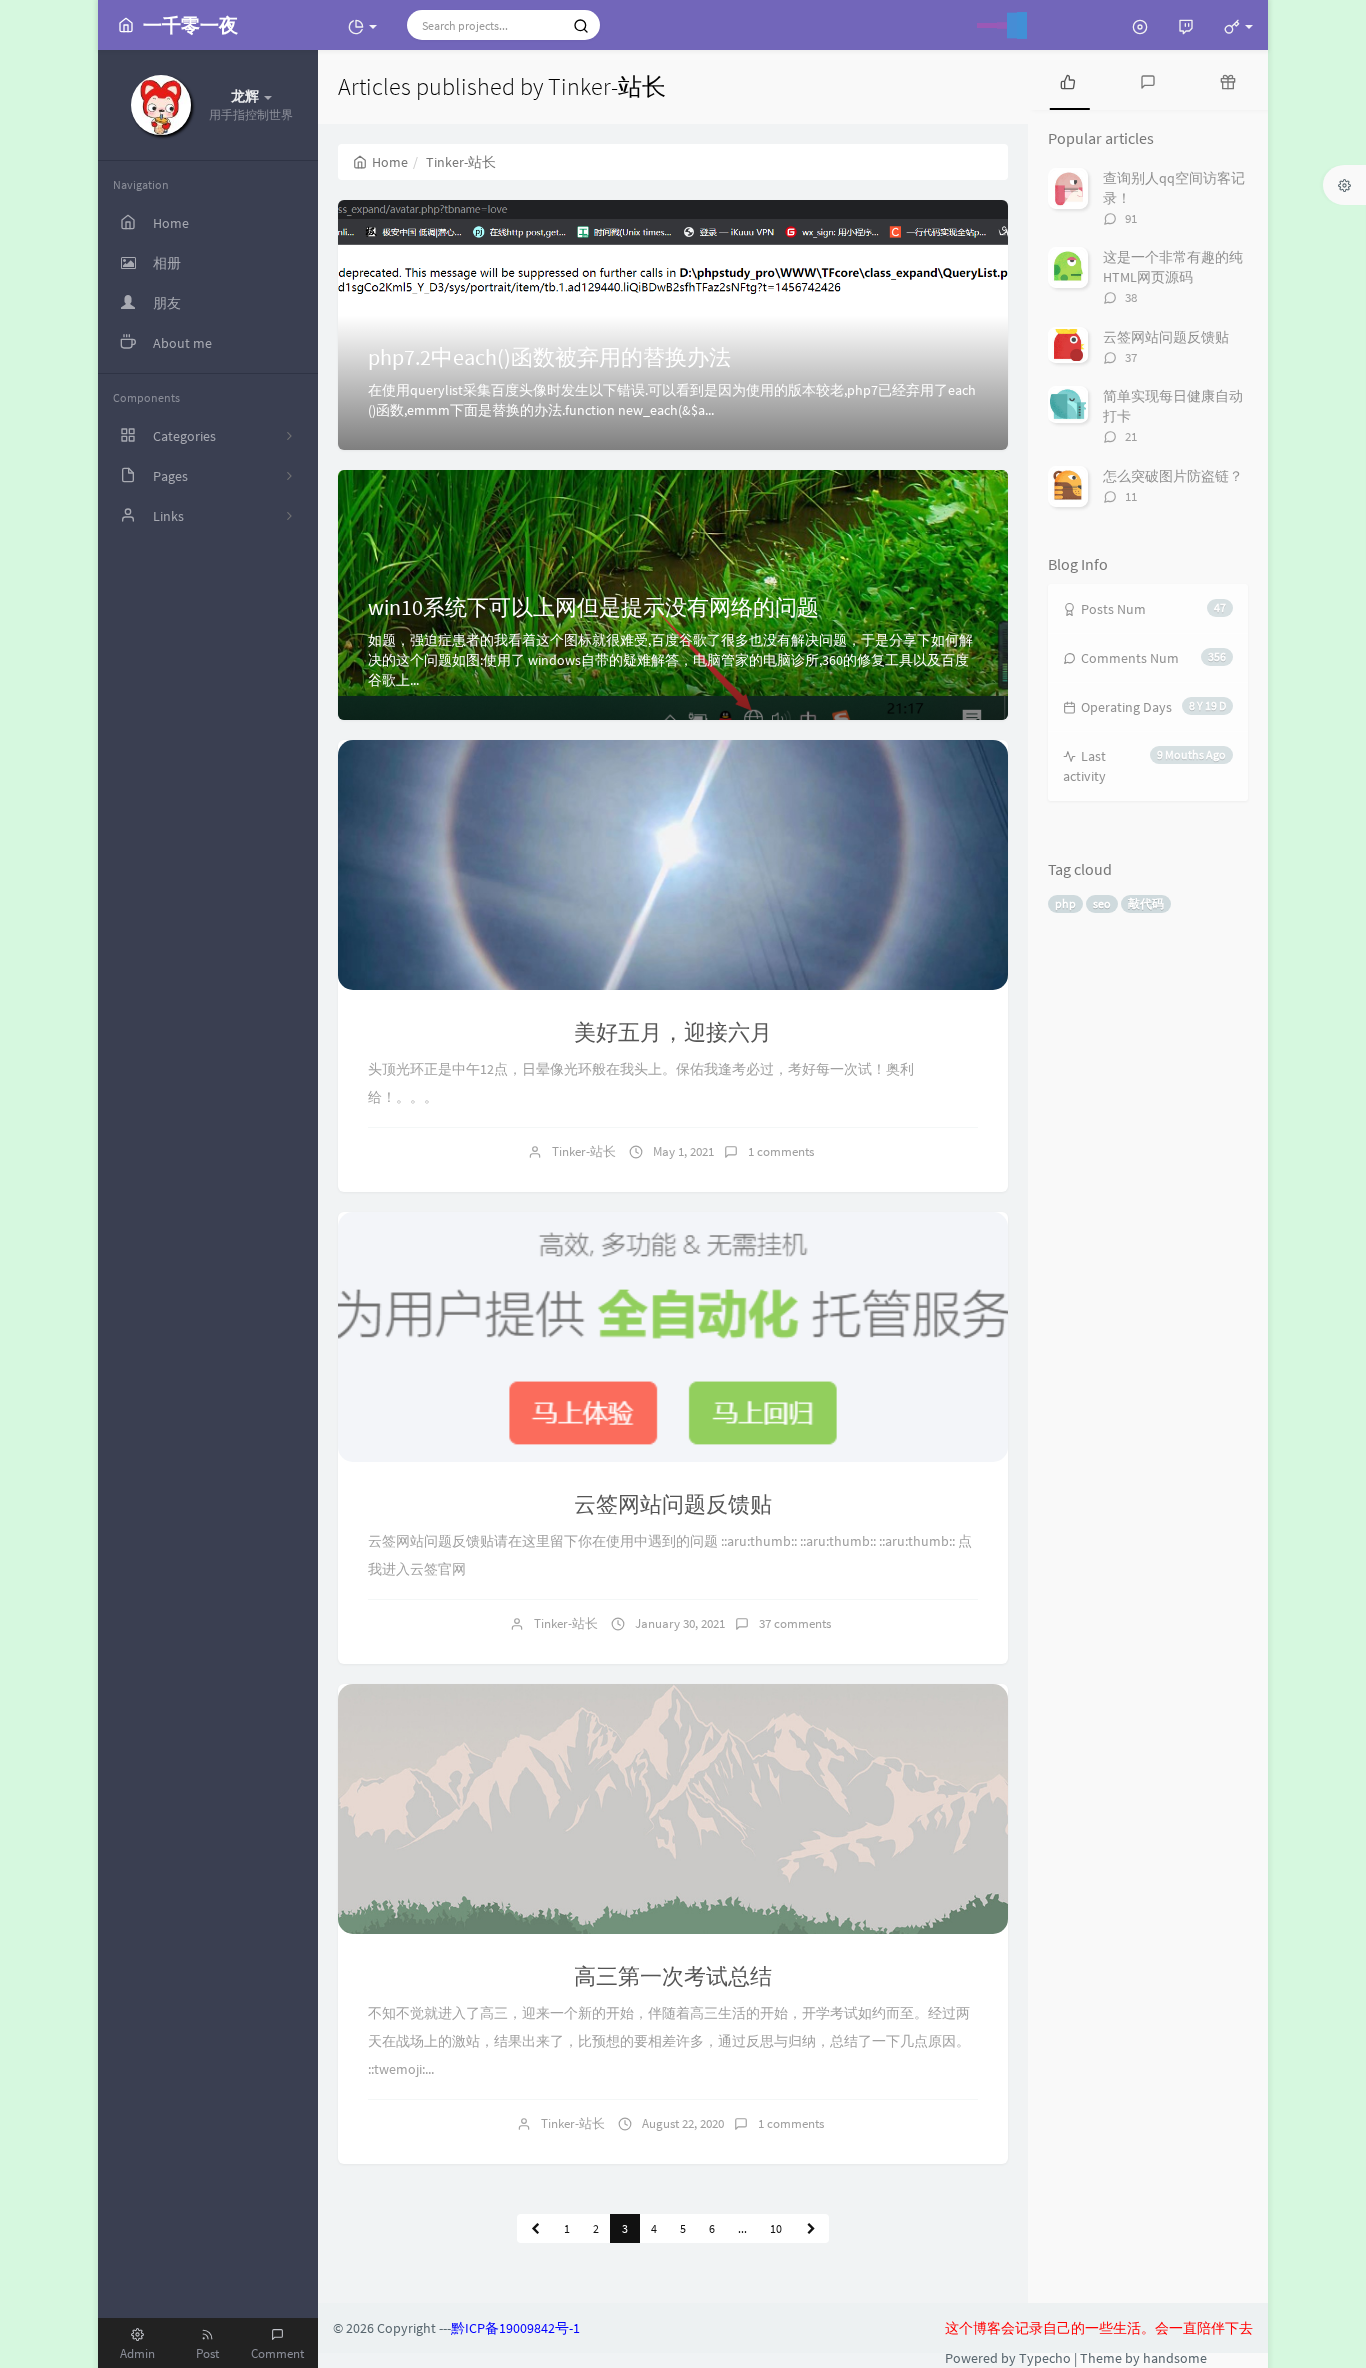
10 (776, 2228)
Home (390, 162)
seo (1102, 903)
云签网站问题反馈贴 (673, 1504)
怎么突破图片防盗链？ (1173, 476)
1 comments (781, 1151)
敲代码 (1146, 903)
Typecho (1045, 2358)
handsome (1175, 2358)
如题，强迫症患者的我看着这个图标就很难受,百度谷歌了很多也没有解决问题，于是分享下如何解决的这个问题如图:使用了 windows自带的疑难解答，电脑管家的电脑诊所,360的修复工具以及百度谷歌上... (670, 660)
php (1065, 903)
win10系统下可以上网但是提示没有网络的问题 (593, 607)
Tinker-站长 (584, 1151)
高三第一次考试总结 (673, 1976)
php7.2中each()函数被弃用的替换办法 (549, 357)
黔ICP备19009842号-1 (515, 2328)
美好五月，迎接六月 (673, 1032)
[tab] (1068, 80)
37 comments (795, 1623)
